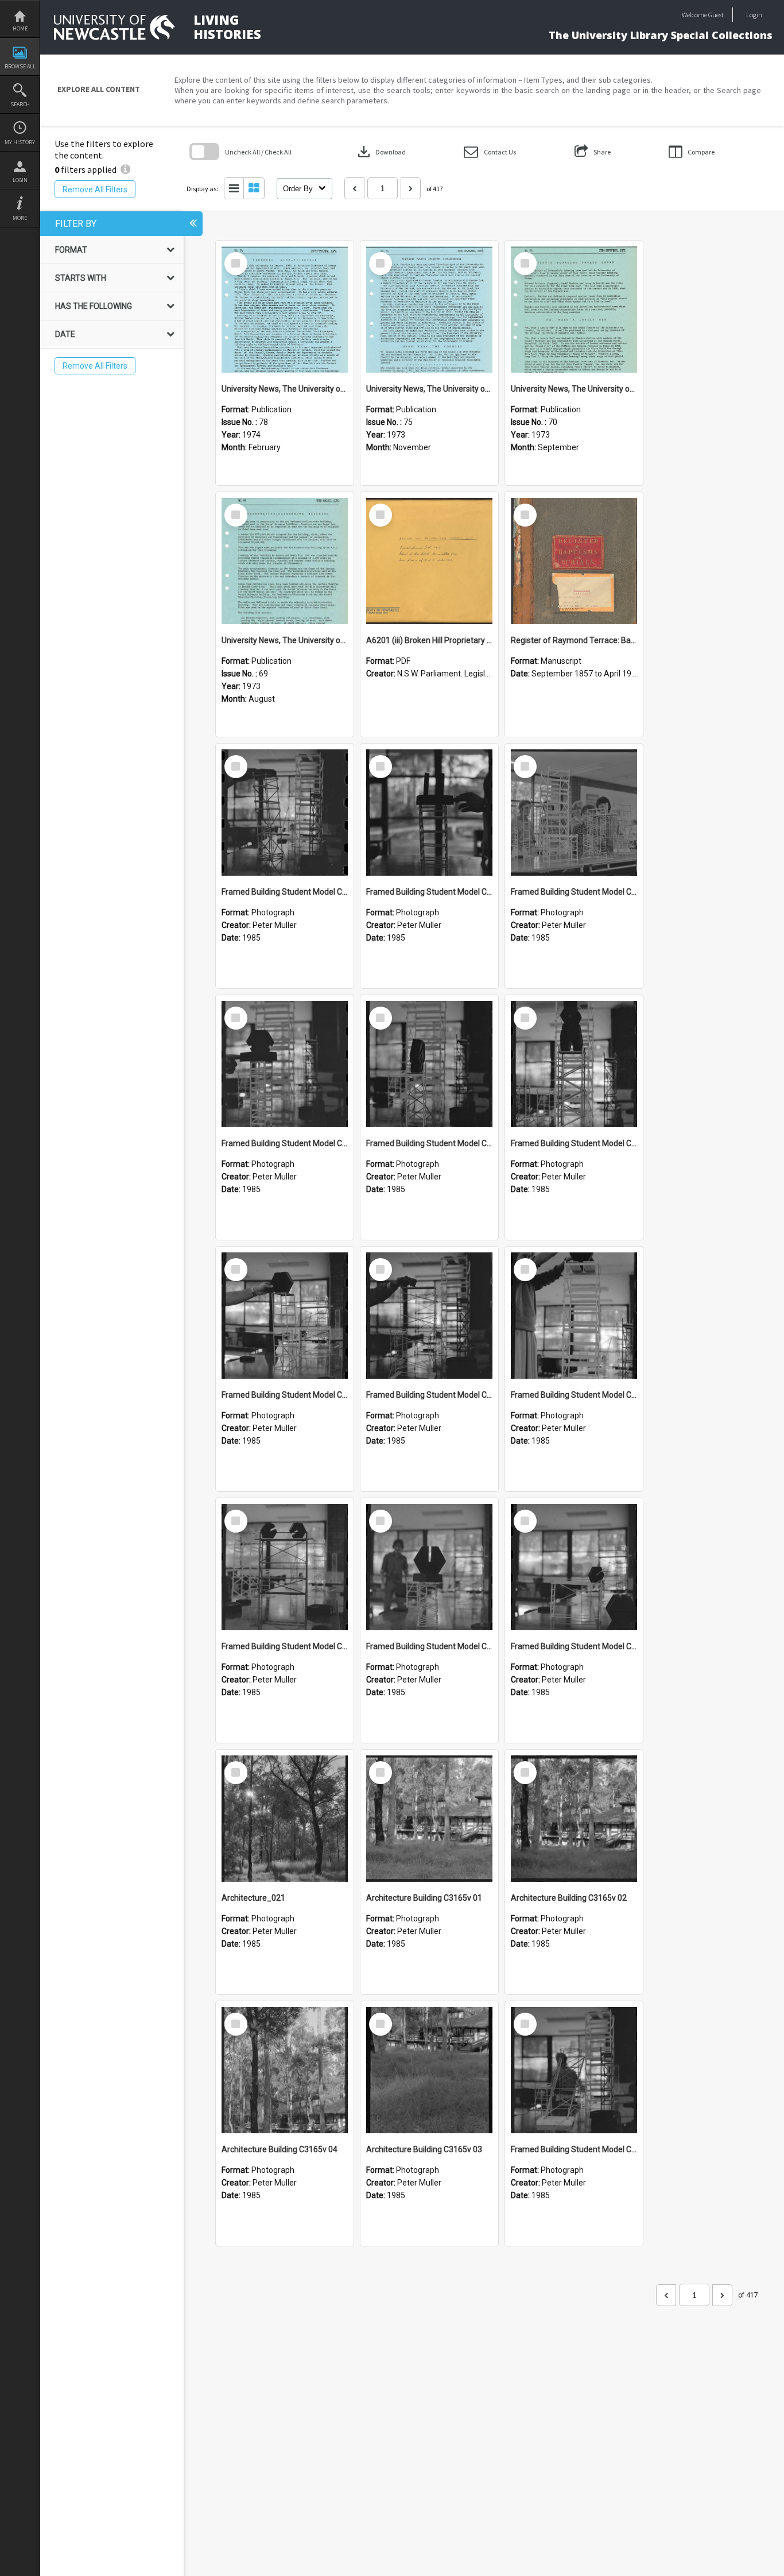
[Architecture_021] (285, 1819)
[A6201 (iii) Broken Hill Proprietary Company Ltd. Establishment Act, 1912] (429, 561)
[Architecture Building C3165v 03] (429, 2070)
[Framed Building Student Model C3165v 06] (429, 1316)
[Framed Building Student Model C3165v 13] (285, 813)
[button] (490, 152)
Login (20, 180)
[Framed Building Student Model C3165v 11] (574, 813)
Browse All (20, 66)
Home (20, 28)
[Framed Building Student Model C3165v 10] (285, 1064)
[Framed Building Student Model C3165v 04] (285, 1567)
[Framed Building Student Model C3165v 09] (429, 1064)
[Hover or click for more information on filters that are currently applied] (125, 169)
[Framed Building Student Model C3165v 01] (574, 2070)
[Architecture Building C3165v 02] (574, 1819)
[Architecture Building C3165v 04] (285, 2070)
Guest (716, 15)
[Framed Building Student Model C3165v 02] (574, 1567)
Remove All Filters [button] (95, 189)
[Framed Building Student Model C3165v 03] (429, 1567)
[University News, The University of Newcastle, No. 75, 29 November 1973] (429, 310)
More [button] (20, 218)
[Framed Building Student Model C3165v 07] (285, 1316)
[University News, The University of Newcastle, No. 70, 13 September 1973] (574, 310)
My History (20, 142)
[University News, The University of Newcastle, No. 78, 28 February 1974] (285, 310)
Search (20, 104)
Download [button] (381, 152)
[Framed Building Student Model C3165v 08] (574, 1064)
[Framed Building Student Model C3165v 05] (574, 1316)
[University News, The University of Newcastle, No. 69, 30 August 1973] (285, 561)
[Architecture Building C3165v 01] (429, 1819)
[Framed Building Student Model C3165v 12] (429, 813)
